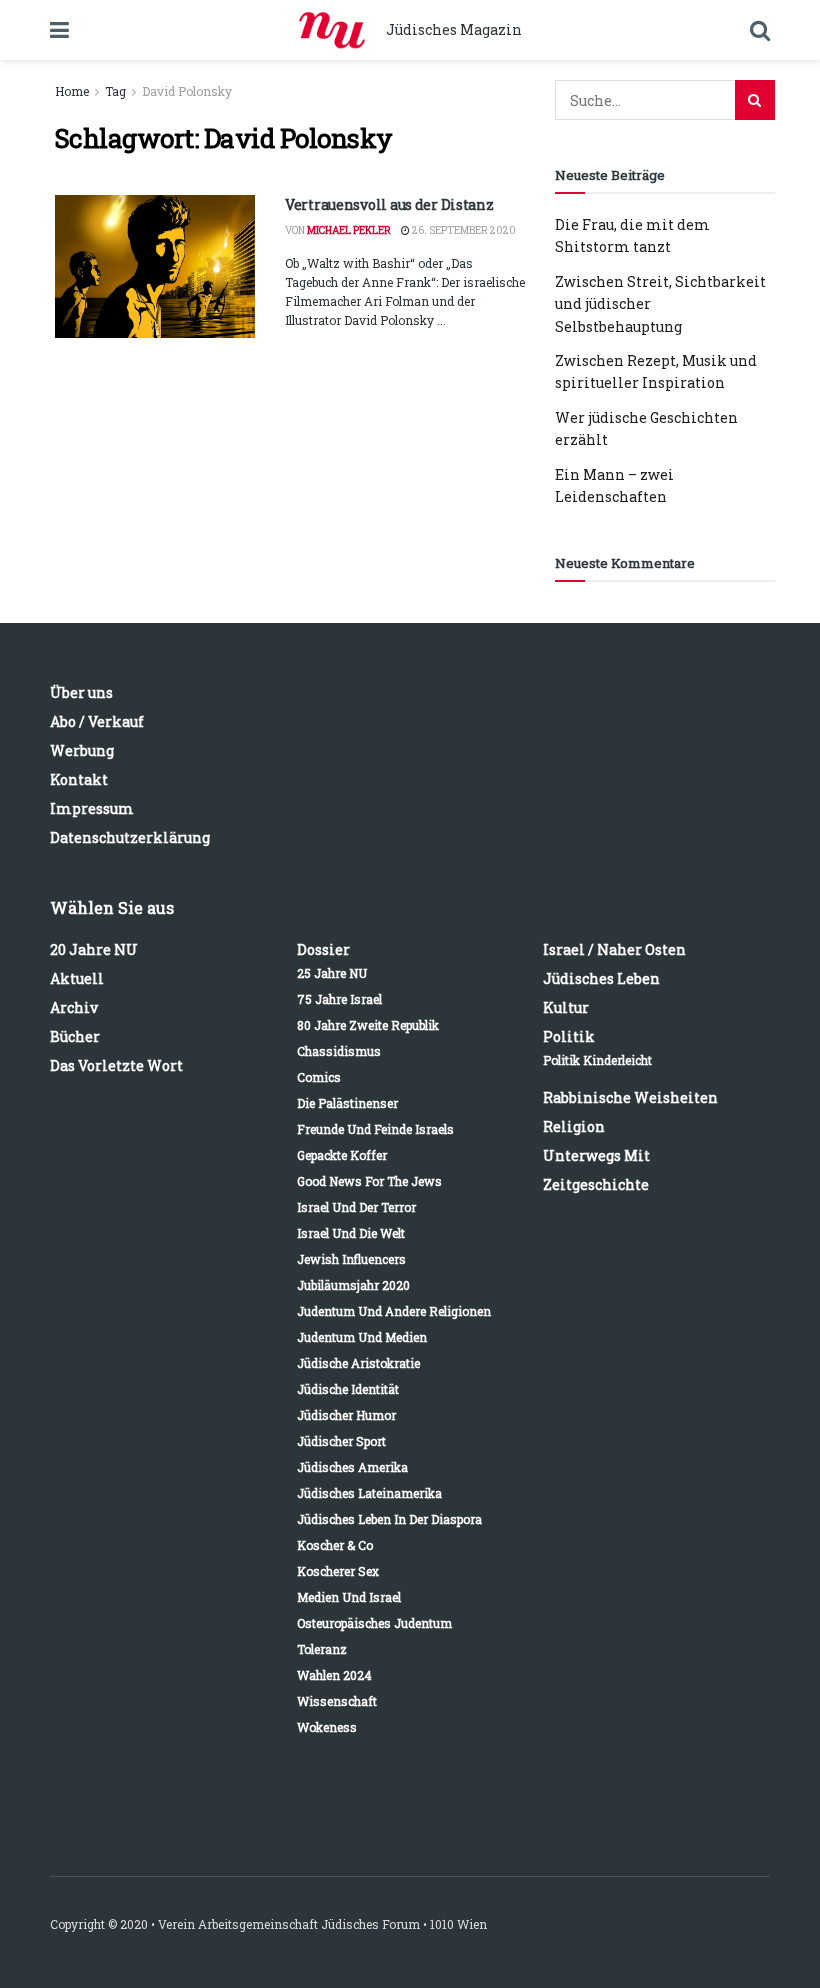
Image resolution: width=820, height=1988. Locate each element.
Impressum (92, 808)
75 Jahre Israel (339, 999)
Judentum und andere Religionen (394, 1311)
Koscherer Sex (338, 1571)
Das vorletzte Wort (116, 1065)
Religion (574, 1126)
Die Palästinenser (347, 1103)
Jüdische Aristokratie (358, 1363)
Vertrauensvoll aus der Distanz (389, 204)
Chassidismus (339, 1051)
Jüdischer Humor (346, 1415)
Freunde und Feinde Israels (375, 1129)
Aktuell (77, 978)
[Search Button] (755, 100)
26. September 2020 (463, 230)
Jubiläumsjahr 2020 (353, 1285)
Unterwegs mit (596, 1155)
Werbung (82, 750)
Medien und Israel (349, 1597)
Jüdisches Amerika (352, 1467)
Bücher (75, 1036)
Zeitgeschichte (596, 1184)
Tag (115, 91)
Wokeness (327, 1727)
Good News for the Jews (369, 1181)
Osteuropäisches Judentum (374, 1623)
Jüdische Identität (348, 1389)
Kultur (566, 1007)
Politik (569, 1036)
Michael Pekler (349, 230)
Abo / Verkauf (97, 721)
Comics (319, 1077)
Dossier (323, 949)
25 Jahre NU (332, 973)
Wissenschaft (337, 1701)
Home (72, 91)
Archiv (74, 1007)
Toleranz (322, 1649)
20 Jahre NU (94, 949)
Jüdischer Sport (341, 1441)
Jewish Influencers (351, 1259)
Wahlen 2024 (334, 1675)
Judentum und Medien (362, 1337)
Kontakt (79, 779)
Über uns (81, 692)
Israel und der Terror (356, 1207)
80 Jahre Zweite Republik (368, 1025)
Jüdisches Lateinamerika (369, 1493)
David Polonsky (187, 91)
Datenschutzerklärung (130, 837)
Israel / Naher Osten (614, 949)
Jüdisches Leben (601, 978)
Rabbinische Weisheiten (630, 1097)
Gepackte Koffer (342, 1155)
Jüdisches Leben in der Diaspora (389, 1519)
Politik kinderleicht (597, 1060)
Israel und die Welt (351, 1233)
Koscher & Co (335, 1545)
